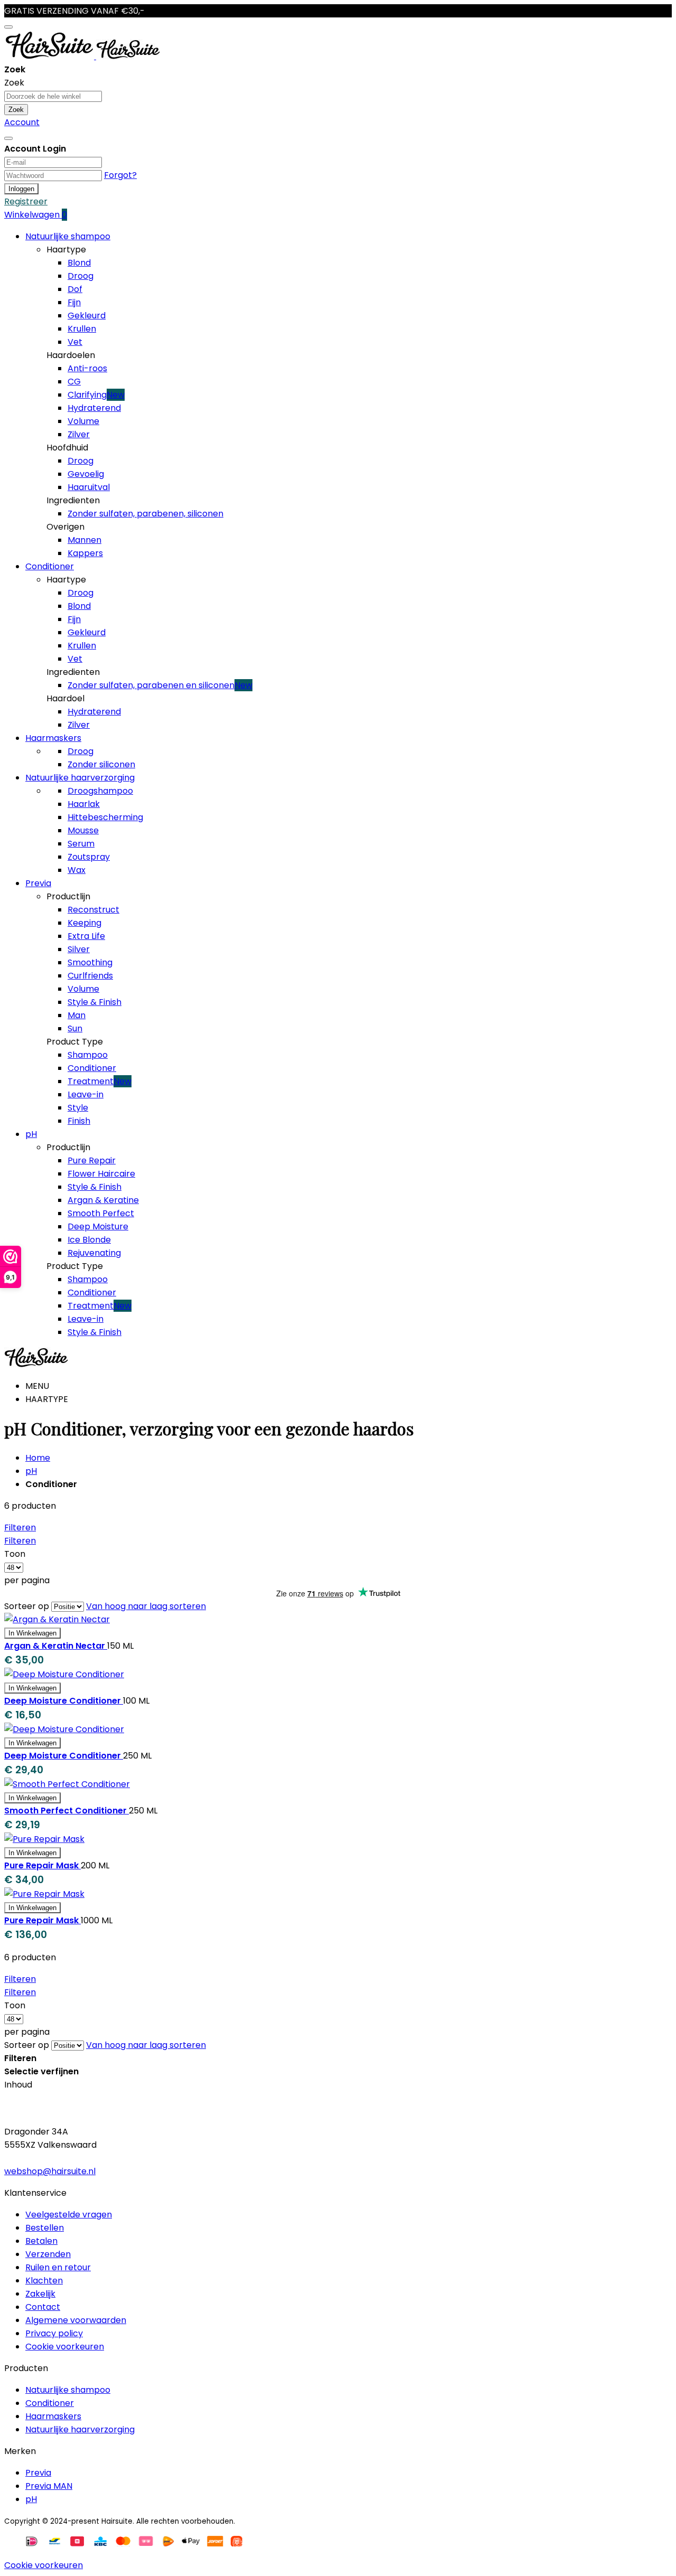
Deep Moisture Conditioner (64, 1701)
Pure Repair (92, 1160)
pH (31, 1471)
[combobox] (53, 96)
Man (77, 1015)
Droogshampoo (100, 791)
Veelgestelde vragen (69, 2215)
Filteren (20, 1527)
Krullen (82, 329)
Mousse (83, 830)
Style (78, 1108)
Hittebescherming (105, 817)
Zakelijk (40, 2294)
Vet (75, 342)
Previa (38, 2473)
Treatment (100, 1081)
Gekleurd (87, 316)
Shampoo (88, 1055)
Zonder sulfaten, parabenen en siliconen (160, 685)
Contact (43, 2307)
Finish (79, 1121)
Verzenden (48, 2254)
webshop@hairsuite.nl (50, 2171)
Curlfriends (90, 976)
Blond (79, 263)
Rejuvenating (94, 1253)
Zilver (79, 434)
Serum (81, 844)
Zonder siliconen (101, 764)
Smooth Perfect (101, 1213)
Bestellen (45, 2228)
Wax (77, 870)
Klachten (44, 2281)
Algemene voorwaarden (76, 2320)
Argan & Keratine (103, 1200)
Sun (75, 1028)
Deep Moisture (98, 1226)
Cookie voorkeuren (65, 2347)
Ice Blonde (89, 1240)
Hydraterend (94, 408)
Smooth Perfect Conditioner (67, 1811)
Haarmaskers (53, 2416)
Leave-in (86, 1094)
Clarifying (96, 395)
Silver (79, 949)
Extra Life (86, 936)
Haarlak (84, 804)
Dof (75, 289)
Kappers (85, 553)
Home (38, 1458)
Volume (83, 421)
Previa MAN (49, 2486)
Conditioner (92, 1068)
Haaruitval (89, 487)
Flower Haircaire (101, 1174)
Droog (81, 276)
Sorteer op (27, 1606)
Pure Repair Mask (43, 1865)
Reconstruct (93, 910)
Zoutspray (89, 857)
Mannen (84, 540)
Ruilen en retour (58, 2267)
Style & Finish (95, 1002)
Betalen (41, 2241)
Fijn (74, 302)
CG (74, 382)
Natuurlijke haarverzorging (80, 2429)
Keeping (84, 923)
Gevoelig (86, 474)
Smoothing (90, 962)
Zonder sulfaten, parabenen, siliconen (145, 514)
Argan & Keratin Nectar (56, 1646)
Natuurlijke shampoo (68, 2390)
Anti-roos (87, 368)
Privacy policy (54, 2333)
